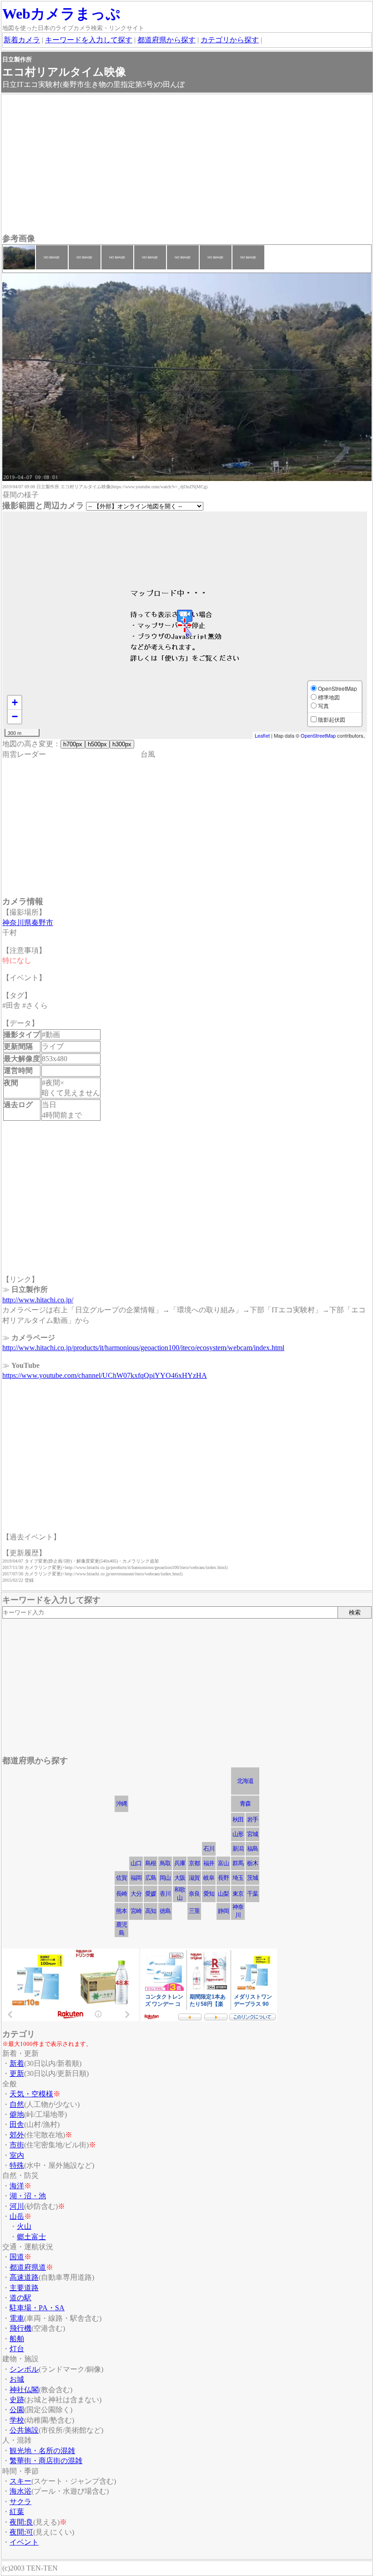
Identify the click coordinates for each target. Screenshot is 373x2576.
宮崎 (136, 1911)
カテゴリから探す (230, 40)
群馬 (238, 1863)
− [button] (15, 716)
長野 (223, 1878)
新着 (17, 2063)
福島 (252, 1849)
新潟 (238, 1849)
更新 (17, 2073)
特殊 (17, 2165)
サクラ (20, 2502)
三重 (194, 1911)
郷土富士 (31, 2237)
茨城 (252, 1878)
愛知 (209, 1894)
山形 (238, 1834)
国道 (17, 2257)
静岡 (223, 1911)
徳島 (165, 1911)
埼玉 (238, 1878)
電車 (17, 2318)
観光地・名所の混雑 (42, 2451)
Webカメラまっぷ (61, 14)
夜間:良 (21, 2522)
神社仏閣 (24, 2390)
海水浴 (20, 2491)
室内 (17, 2155)
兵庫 (180, 1863)
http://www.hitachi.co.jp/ (38, 1300)
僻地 (17, 2114)
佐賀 (121, 1878)
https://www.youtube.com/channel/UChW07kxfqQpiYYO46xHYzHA (105, 1375)
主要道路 (24, 2288)
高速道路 (24, 2277)
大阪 (180, 1878)
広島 (151, 1878)
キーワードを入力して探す (89, 40)
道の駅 (20, 2298)
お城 (17, 2379)
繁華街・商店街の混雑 (46, 2461)
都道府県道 (28, 2267)
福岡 (136, 1878)
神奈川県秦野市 (28, 923)
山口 (136, 1863)
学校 (17, 2420)
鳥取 (165, 1863)
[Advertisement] (187, 165)
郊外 (17, 2135)
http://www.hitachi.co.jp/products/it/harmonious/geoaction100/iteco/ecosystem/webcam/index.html (143, 1348)
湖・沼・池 (28, 2196)
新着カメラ (22, 40)
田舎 (17, 2124)
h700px (73, 744)
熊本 (121, 1911)
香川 (165, 1894)
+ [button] (15, 702)
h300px (122, 744)
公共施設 (24, 2430)
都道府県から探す (166, 40)
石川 (209, 1849)
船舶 (17, 2339)
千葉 (252, 1894)
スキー (20, 2481)
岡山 (165, 1878)
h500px (97, 744)
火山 (24, 2226)
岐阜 (209, 1878)
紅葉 (17, 2512)
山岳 (17, 2216)
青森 (245, 1804)
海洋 (17, 2186)
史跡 (17, 2400)
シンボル (24, 2369)
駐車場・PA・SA (37, 2308)
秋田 (238, 1819)
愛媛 (151, 1894)
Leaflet (262, 735)
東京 (238, 1894)
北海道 (245, 1781)
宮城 (252, 1834)
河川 (17, 2206)
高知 (151, 1911)
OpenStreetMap (318, 735)
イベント (24, 2542)
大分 (136, 1894)
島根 (151, 1863)
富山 (223, 1863)
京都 (194, 1863)
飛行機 (20, 2328)
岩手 (252, 1819)
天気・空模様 (31, 2094)
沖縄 (121, 1804)
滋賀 (194, 1878)
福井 (209, 1863)
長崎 (121, 1894)
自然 (17, 2104)
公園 (17, 2410)
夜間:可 (21, 2532)
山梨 (223, 1894)
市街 (17, 2145)
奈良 (194, 1894)
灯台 (17, 2349)
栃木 (252, 1863)
